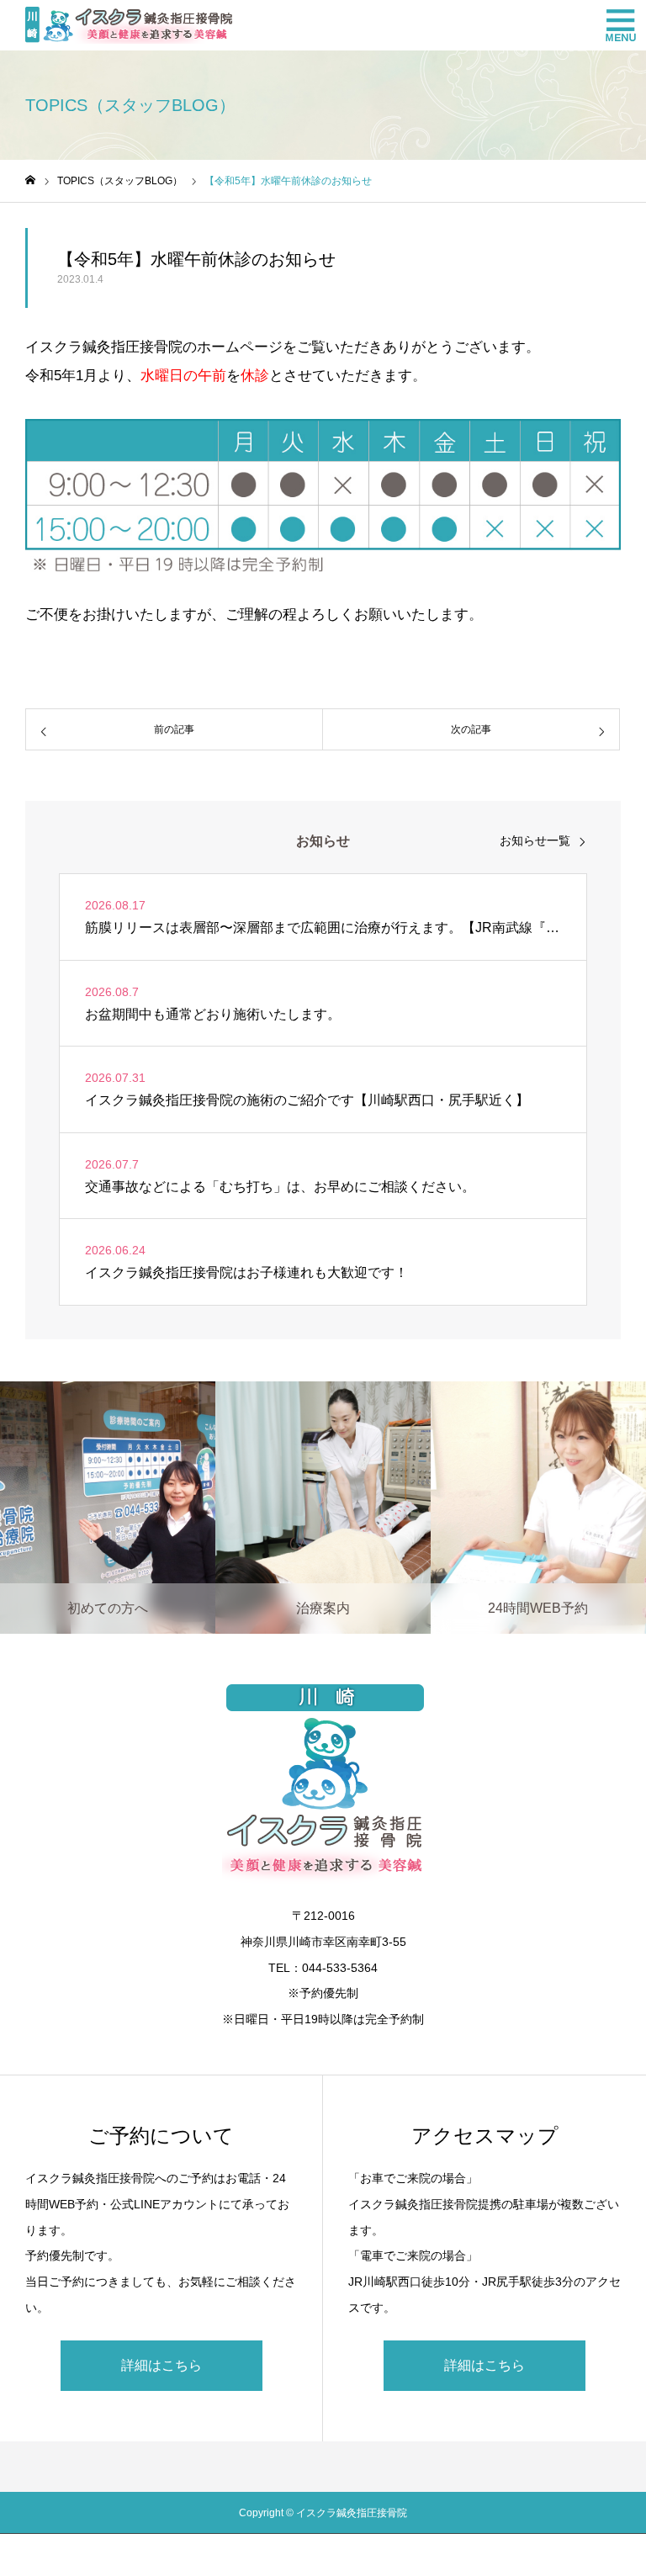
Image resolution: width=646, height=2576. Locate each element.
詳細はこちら (161, 2365)
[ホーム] (30, 180)
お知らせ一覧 (535, 840)
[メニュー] (621, 25)
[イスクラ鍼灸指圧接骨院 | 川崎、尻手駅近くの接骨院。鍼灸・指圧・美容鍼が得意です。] (129, 25)
